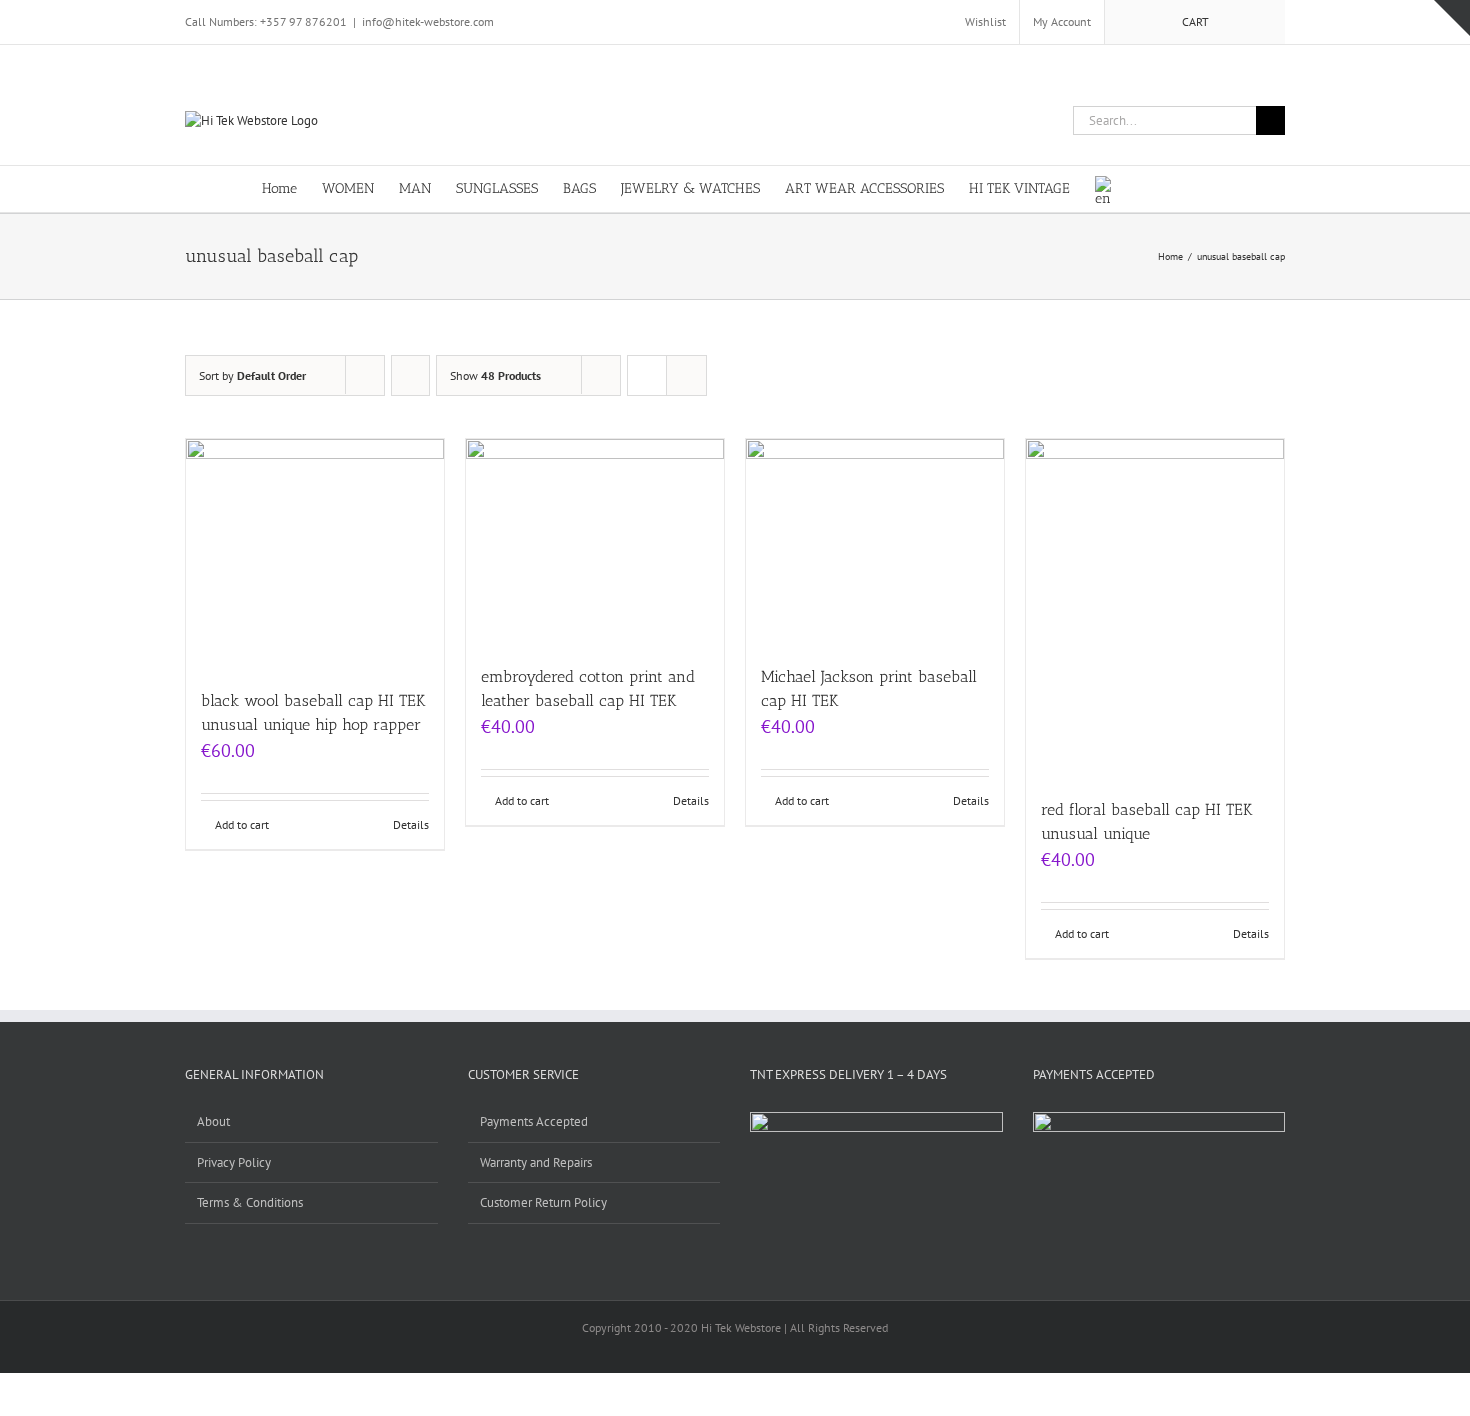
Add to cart (242, 824)
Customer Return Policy (543, 1202)
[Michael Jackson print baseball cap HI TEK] (875, 542)
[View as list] (686, 375)
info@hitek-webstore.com (428, 21)
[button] (1177, 187)
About (213, 1121)
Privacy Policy (234, 1162)
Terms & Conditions (250, 1202)
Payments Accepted (534, 1121)
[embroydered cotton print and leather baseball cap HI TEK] (595, 542)
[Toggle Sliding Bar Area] (1452, 18)
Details (411, 824)
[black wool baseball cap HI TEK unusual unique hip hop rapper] (315, 554)
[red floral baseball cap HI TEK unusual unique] (1155, 608)
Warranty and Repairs (536, 1162)
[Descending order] (410, 375)
